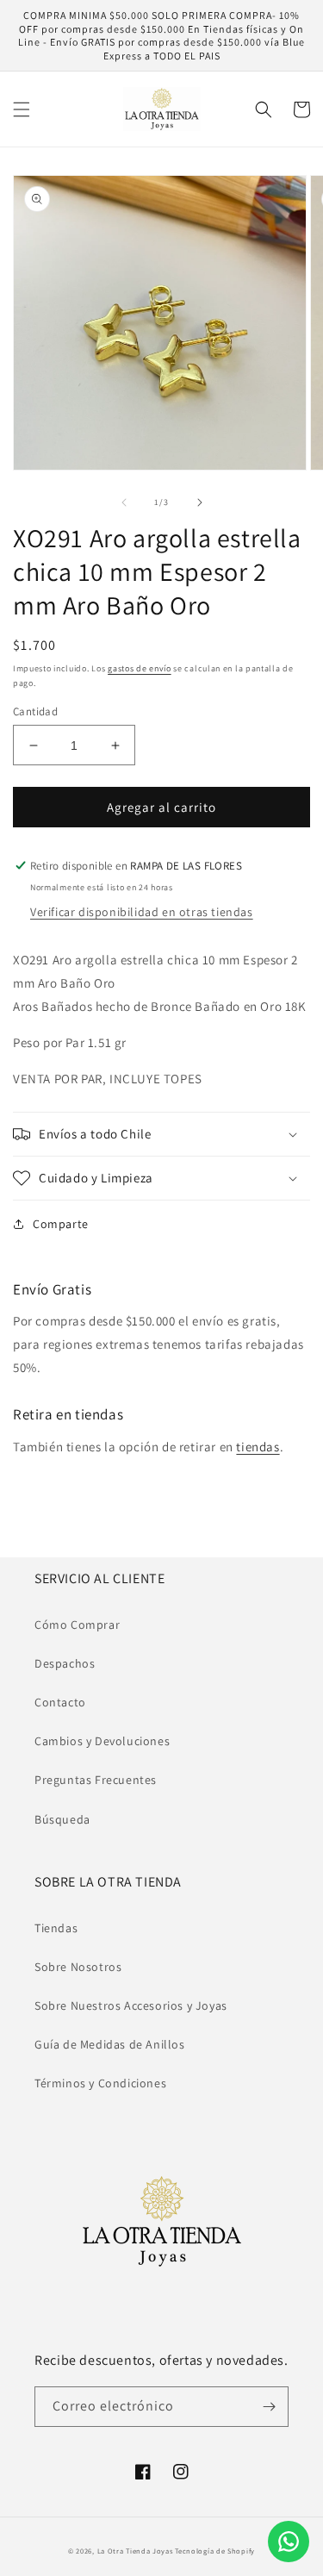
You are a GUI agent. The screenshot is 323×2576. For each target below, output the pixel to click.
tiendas (258, 1447)
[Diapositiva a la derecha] (200, 502)
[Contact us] (289, 2542)
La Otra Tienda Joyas (135, 2551)
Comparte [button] (61, 1224)
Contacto (60, 1702)
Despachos (65, 1663)
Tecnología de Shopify (215, 2551)
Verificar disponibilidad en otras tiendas (142, 912)
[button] (22, 109)
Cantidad (35, 711)
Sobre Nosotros (78, 1967)
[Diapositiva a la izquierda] (124, 502)
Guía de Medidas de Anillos (110, 2044)
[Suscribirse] (269, 2407)
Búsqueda (62, 1819)
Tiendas (56, 1928)
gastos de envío (140, 668)
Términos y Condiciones (100, 2083)
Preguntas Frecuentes (96, 1780)
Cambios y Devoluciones (102, 1741)
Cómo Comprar (77, 1625)
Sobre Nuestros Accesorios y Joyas (131, 2005)
